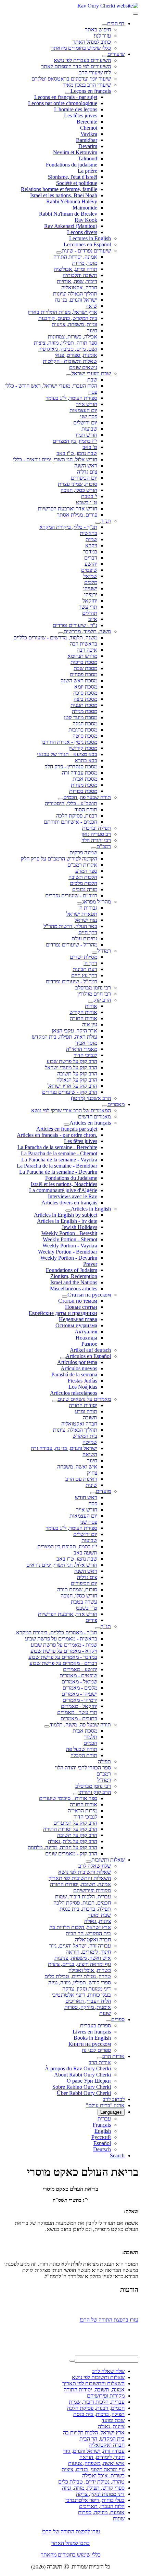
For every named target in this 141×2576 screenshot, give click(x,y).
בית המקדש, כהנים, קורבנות (68, 318)
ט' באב (90, 447)
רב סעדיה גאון (96, 834)
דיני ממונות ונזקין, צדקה (87, 1989)
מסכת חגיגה (85, 723)
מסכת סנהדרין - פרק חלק (71, 766)
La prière (87, 171)
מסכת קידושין (83, 748)
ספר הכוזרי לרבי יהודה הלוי (83, 1768)
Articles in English (91, 1209)
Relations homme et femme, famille (59, 189)
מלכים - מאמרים (80, 1688)
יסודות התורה (83, 1405)
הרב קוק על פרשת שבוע (72, 1061)
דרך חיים (88, 932)
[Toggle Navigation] (136, 14)
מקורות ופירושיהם (92, 1890)
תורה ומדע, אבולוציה (75, 269)
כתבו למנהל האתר (70, 2543)
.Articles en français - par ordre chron (57, 1135)
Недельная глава (78, 1319)
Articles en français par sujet (67, 1129)
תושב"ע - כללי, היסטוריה (71, 803)
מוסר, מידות (85, 263)
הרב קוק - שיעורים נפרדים (70, 1092)
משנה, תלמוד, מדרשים (87, 631)
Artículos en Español (88, 1356)
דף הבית (116, 23)
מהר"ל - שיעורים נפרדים (72, 945)
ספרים (118, 2019)
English (103, 2131)
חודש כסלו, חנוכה (79, 490)
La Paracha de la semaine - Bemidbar (57, 1166)
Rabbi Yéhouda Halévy (72, 201)
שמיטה (90, 1442)
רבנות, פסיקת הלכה (77, 816)
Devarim (88, 146)
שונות (91, 1485)
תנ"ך (106, 521)
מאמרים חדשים (94, 1117)
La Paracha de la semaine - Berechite (57, 1147)
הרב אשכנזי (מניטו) (91, 1098)
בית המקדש (85, 1436)
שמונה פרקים (83, 852)
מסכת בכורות (83, 791)
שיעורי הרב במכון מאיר (87, 85)
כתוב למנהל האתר (92, 42)
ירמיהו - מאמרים (80, 1700)
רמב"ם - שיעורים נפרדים (71, 895)
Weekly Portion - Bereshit (69, 1233)
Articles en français (90, 1123)
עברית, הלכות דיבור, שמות (83, 1897)
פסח (93, 392)
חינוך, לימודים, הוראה (88, 1952)
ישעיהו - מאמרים (79, 1694)
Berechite (87, 122)
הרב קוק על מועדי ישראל (71, 1067)
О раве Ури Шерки (89, 2081)
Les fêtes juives (81, 115)
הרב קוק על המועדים (75, 1823)
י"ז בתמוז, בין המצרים (75, 441)
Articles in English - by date (67, 1221)
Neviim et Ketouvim (75, 152)
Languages (111, 2112)
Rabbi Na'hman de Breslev (68, 214)
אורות (91, 1006)
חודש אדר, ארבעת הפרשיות (68, 1614)
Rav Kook (86, 220)
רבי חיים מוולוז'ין (94, 994)
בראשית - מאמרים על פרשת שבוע (61, 1639)
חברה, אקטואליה (79, 287)
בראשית (88, 533)
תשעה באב (85, 1553)
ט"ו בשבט (87, 502)
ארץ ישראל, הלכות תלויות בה (80, 1927)
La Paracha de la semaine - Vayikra (59, 1160)
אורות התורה (84, 1018)
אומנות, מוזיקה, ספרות (88, 2007)
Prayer (90, 1264)
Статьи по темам (78, 1301)
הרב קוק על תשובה (77, 1074)
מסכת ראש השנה (79, 681)
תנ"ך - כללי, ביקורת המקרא (68, 527)
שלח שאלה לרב (95, 1866)
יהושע (91, 564)
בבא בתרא (86, 760)
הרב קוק (102, 1000)
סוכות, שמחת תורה (77, 1589)
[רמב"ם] (94, 848)
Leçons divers (82, 232)
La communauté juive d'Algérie (63, 1190)
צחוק (92, 1473)
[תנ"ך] (98, 523)
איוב (93, 619)
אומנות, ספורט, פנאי (76, 355)
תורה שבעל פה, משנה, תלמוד (80, 1725)
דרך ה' (90, 963)
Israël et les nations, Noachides (64, 1184)
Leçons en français (91, 91)
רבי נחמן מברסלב (93, 988)
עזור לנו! (102, 36)
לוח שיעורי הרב (95, 73)
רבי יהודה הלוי (96, 840)
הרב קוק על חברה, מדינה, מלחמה (62, 1847)
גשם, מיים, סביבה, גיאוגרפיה (68, 349)
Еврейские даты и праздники (63, 1313)
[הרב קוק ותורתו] (76, 1794)
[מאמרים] (105, 1106)
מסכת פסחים (84, 674)
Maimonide (85, 208)
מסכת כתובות (83, 730)
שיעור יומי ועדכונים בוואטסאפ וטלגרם (71, 79)
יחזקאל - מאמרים (79, 1706)
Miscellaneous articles (74, 1289)
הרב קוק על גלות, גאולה (73, 1841)
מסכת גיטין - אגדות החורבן (69, 742)
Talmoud (88, 158)
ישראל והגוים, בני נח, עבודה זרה (64, 1448)
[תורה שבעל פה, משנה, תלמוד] (47, 1726)
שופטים (89, 570)
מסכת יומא (86, 687)
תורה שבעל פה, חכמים (87, 797)
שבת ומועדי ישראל (91, 373)
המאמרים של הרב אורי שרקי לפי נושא (71, 1110)
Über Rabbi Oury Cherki (84, 2093)
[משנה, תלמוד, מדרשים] (61, 633)
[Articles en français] (67, 1125)
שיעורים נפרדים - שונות (86, 251)
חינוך (92, 330)
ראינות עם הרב (81, 1479)
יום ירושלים (85, 423)
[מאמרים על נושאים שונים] (55, 1401)
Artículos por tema (77, 1362)
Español (102, 2143)
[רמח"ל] (94, 953)
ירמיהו (91, 595)
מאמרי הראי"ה (82, 1049)
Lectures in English (90, 238)
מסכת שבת (85, 668)
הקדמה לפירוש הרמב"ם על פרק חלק (59, 859)
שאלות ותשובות (108, 1860)
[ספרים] (108, 2021)
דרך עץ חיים (84, 975)
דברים (91, 558)
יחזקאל (90, 601)
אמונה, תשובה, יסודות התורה (80, 1884)
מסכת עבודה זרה (80, 773)
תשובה (90, 1417)
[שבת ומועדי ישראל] (69, 375)
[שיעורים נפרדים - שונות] (59, 252)
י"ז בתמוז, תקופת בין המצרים (67, 1546)
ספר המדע (86, 871)
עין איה (90, 1024)
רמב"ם (104, 846)
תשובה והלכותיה (80, 275)
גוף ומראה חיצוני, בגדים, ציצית (79, 1964)
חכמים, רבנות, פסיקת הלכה (82, 1903)
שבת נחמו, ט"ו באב (77, 453)
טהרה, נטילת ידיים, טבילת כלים (78, 1976)
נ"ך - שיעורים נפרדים (75, 625)
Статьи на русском (89, 1295)
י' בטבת (89, 496)
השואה (90, 1454)
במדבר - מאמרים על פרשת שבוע (63, 1657)
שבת (92, 380)
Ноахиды (86, 1338)
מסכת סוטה (85, 736)
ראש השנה (86, 466)
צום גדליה (87, 472)
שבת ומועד (99, 1915)
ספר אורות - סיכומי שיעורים (68, 1798)
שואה (91, 306)
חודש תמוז (86, 435)
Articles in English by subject (66, 1215)
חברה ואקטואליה (79, 1424)
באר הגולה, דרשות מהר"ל (70, 926)
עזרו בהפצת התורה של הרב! (109, 2318)
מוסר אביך (86, 1043)
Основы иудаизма (76, 1325)
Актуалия (86, 1332)
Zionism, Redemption (74, 1276)
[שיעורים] (105, 56)
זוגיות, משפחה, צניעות (74, 324)
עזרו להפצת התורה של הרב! (71, 2531)
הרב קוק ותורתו (95, 1792)
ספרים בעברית (95, 2025)
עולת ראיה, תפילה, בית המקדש (65, 1037)
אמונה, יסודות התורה (75, 257)
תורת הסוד (86, 809)
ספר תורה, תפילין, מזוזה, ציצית (66, 343)
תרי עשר (88, 607)
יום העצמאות (83, 410)
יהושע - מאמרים (80, 1669)
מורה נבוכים (85, 889)
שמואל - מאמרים (79, 1682)
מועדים (103, 1491)
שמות (91, 539)
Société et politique (77, 183)
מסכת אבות (85, 779)
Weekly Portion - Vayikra (70, 1246)
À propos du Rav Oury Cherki (78, 2068)
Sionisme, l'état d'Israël (73, 177)
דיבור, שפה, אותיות (77, 281)
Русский (101, 2137)
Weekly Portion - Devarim (69, 1258)
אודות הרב (113, 2056)
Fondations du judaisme (72, 165)
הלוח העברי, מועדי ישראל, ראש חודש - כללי (51, 386)
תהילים (90, 613)
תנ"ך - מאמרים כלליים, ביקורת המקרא (57, 1632)
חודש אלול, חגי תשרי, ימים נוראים (62, 1565)
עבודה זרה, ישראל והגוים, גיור (80, 1946)
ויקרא (91, 545)
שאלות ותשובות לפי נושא (85, 1872)
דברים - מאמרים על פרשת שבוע (63, 1663)
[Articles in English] (68, 1211)
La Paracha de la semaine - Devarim (58, 1172)
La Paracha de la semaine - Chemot (59, 1153)
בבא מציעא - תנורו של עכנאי (67, 754)
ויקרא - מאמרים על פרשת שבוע (64, 1651)
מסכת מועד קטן (81, 717)
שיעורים (116, 54)
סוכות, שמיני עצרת (78, 484)
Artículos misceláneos (74, 1393)
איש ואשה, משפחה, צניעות (83, 1958)
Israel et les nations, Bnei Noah (64, 195)
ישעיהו (90, 588)
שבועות (89, 429)
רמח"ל (104, 951)
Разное (89, 1344)
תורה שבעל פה (82, 1749)
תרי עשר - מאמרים (77, 1712)
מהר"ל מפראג (97, 902)
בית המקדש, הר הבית (88, 1933)
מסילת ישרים (84, 957)
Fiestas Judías (82, 1381)
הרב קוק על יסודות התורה (70, 1829)
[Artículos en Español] (63, 1358)
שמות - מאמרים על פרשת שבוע (64, 1645)
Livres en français (92, 2032)
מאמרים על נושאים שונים (84, 1399)
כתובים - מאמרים (79, 1718)
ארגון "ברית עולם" (105, 2105)
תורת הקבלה (84, 1755)
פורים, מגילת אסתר (77, 515)
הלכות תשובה (83, 877)
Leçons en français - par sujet (66, 97)
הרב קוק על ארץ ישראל (72, 1086)
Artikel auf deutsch (90, 1350)
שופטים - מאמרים (78, 1675)
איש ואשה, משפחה (77, 1467)
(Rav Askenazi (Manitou (71, 226)
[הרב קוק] (91, 1002)
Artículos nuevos (79, 1368)
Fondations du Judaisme (71, 1178)
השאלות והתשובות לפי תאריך (80, 1878)
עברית (104, 2119)
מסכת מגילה (85, 711)
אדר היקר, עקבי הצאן (74, 1031)
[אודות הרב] (100, 2058)
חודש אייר (87, 404)
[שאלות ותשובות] (89, 1862)
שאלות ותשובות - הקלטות (70, 361)
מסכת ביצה (85, 699)
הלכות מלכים (84, 883)
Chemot (89, 128)
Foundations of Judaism (72, 1270)
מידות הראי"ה (82, 1811)
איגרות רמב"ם (82, 865)
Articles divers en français (69, 1203)
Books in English (92, 2038)
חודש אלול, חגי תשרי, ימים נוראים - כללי (55, 459)
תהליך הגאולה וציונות (75, 294)
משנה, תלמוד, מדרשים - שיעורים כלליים (55, 638)
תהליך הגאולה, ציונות (75, 1430)
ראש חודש (86, 1497)
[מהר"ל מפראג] (79, 903)
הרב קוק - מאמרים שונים (71, 1854)
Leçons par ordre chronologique (63, 103)
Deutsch (102, 2149)
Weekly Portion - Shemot (70, 1239)
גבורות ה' (88, 908)
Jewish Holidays (79, 1227)
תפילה (104, 1761)
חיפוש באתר (98, 30)
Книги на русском (90, 2044)
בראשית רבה (84, 644)
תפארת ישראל (82, 914)
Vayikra (89, 134)
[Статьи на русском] (65, 1297)
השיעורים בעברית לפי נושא (82, 60)
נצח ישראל (86, 920)
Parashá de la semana (74, 1374)
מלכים (91, 582)
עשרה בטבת (84, 1602)
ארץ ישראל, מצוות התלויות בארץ (62, 312)
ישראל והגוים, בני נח (76, 300)
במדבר (90, 552)
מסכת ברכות (84, 662)
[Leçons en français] (68, 93)
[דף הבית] (104, 25)
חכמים (90, 1743)
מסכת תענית (84, 705)
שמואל (90, 576)
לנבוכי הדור (85, 1055)
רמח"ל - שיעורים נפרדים (72, 981)
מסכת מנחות (84, 785)
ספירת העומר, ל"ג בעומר (71, 398)
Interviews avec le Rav (73, 1196)
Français (102, 2125)
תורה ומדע (86, 1411)
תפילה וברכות (97, 828)
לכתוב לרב (114, 2099)
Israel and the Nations (74, 1282)
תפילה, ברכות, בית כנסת (85, 1909)
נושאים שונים (83, 367)
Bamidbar (87, 140)
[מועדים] (93, 1493)
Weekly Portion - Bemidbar (68, 1252)
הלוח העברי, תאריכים (88, 2001)
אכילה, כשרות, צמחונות (73, 337)
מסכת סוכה (85, 693)
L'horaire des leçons (76, 109)
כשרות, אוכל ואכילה (90, 1970)
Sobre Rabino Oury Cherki (82, 2087)
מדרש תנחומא (82, 656)
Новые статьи (81, 1307)
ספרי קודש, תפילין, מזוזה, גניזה (80, 1982)
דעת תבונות (85, 969)
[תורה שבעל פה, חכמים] (61, 799)
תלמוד (91, 1737)
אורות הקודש (83, 1012)
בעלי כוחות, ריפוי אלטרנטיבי (81, 1995)
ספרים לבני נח (96, 2050)
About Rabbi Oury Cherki (82, 2075)
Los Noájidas (83, 1387)
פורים (91, 1620)
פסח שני (89, 416)
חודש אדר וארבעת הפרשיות (68, 509)
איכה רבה (87, 650)
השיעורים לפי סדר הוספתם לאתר (76, 66)
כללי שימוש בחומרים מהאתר (81, 48)
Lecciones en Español (87, 244)
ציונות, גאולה (98, 1921)
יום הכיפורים (84, 478)
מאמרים (116, 1104)
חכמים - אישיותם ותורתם (70, 822)
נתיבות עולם (84, 938)
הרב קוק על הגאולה (77, 1080)
